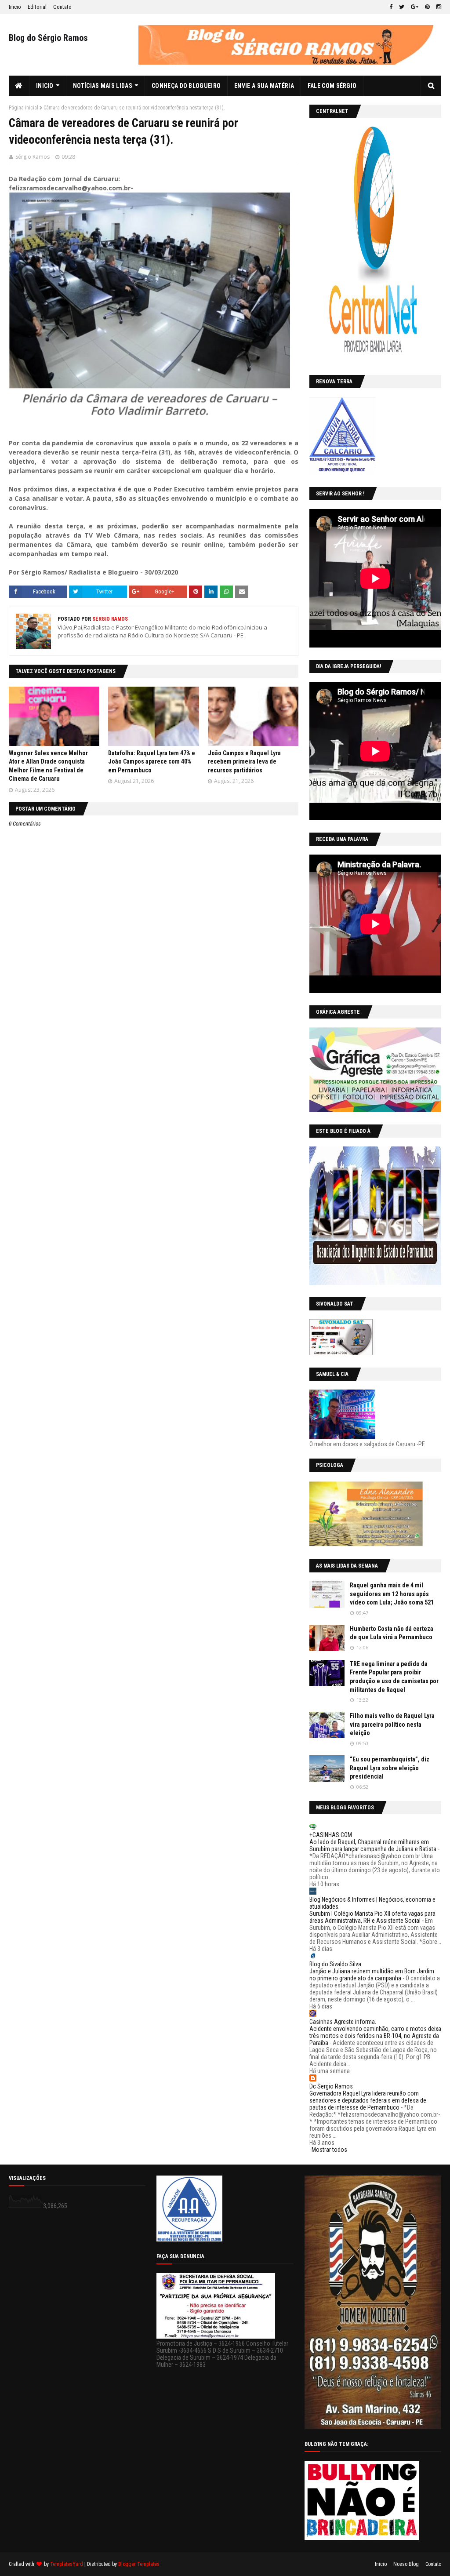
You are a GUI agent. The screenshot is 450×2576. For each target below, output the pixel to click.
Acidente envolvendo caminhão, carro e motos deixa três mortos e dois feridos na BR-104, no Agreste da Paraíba (375, 2036)
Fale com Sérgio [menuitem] (332, 86)
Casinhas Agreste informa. (343, 2022)
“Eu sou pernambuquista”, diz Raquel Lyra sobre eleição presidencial (390, 1768)
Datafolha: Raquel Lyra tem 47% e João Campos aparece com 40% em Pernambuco (152, 762)
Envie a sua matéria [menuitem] (264, 86)
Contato (62, 7)
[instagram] (438, 7)
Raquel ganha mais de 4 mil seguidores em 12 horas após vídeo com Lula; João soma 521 (392, 1594)
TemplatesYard (67, 2564)
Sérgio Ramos (33, 157)
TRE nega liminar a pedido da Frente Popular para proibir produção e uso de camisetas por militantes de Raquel (394, 1677)
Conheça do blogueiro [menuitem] (186, 86)
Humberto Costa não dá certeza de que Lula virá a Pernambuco (392, 1633)
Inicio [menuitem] (45, 86)
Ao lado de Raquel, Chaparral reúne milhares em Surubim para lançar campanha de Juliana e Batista (373, 1845)
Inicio (15, 7)
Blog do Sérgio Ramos (48, 38)
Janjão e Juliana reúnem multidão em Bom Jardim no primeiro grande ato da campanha (372, 1975)
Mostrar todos (329, 2150)
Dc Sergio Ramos (331, 2086)
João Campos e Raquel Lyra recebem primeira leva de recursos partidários (244, 762)
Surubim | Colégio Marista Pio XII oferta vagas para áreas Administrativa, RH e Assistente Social (372, 1917)
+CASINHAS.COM (331, 1835)
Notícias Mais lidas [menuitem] (103, 86)
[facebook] (391, 7)
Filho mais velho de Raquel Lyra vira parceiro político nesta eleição (392, 1724)
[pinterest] (427, 7)
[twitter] (402, 7)
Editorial (37, 7)
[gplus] (415, 7)
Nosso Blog (406, 2564)
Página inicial (24, 108)
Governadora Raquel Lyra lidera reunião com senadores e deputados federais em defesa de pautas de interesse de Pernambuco (368, 2100)
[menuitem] (19, 86)
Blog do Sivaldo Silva (335, 1964)
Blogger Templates (139, 2564)
